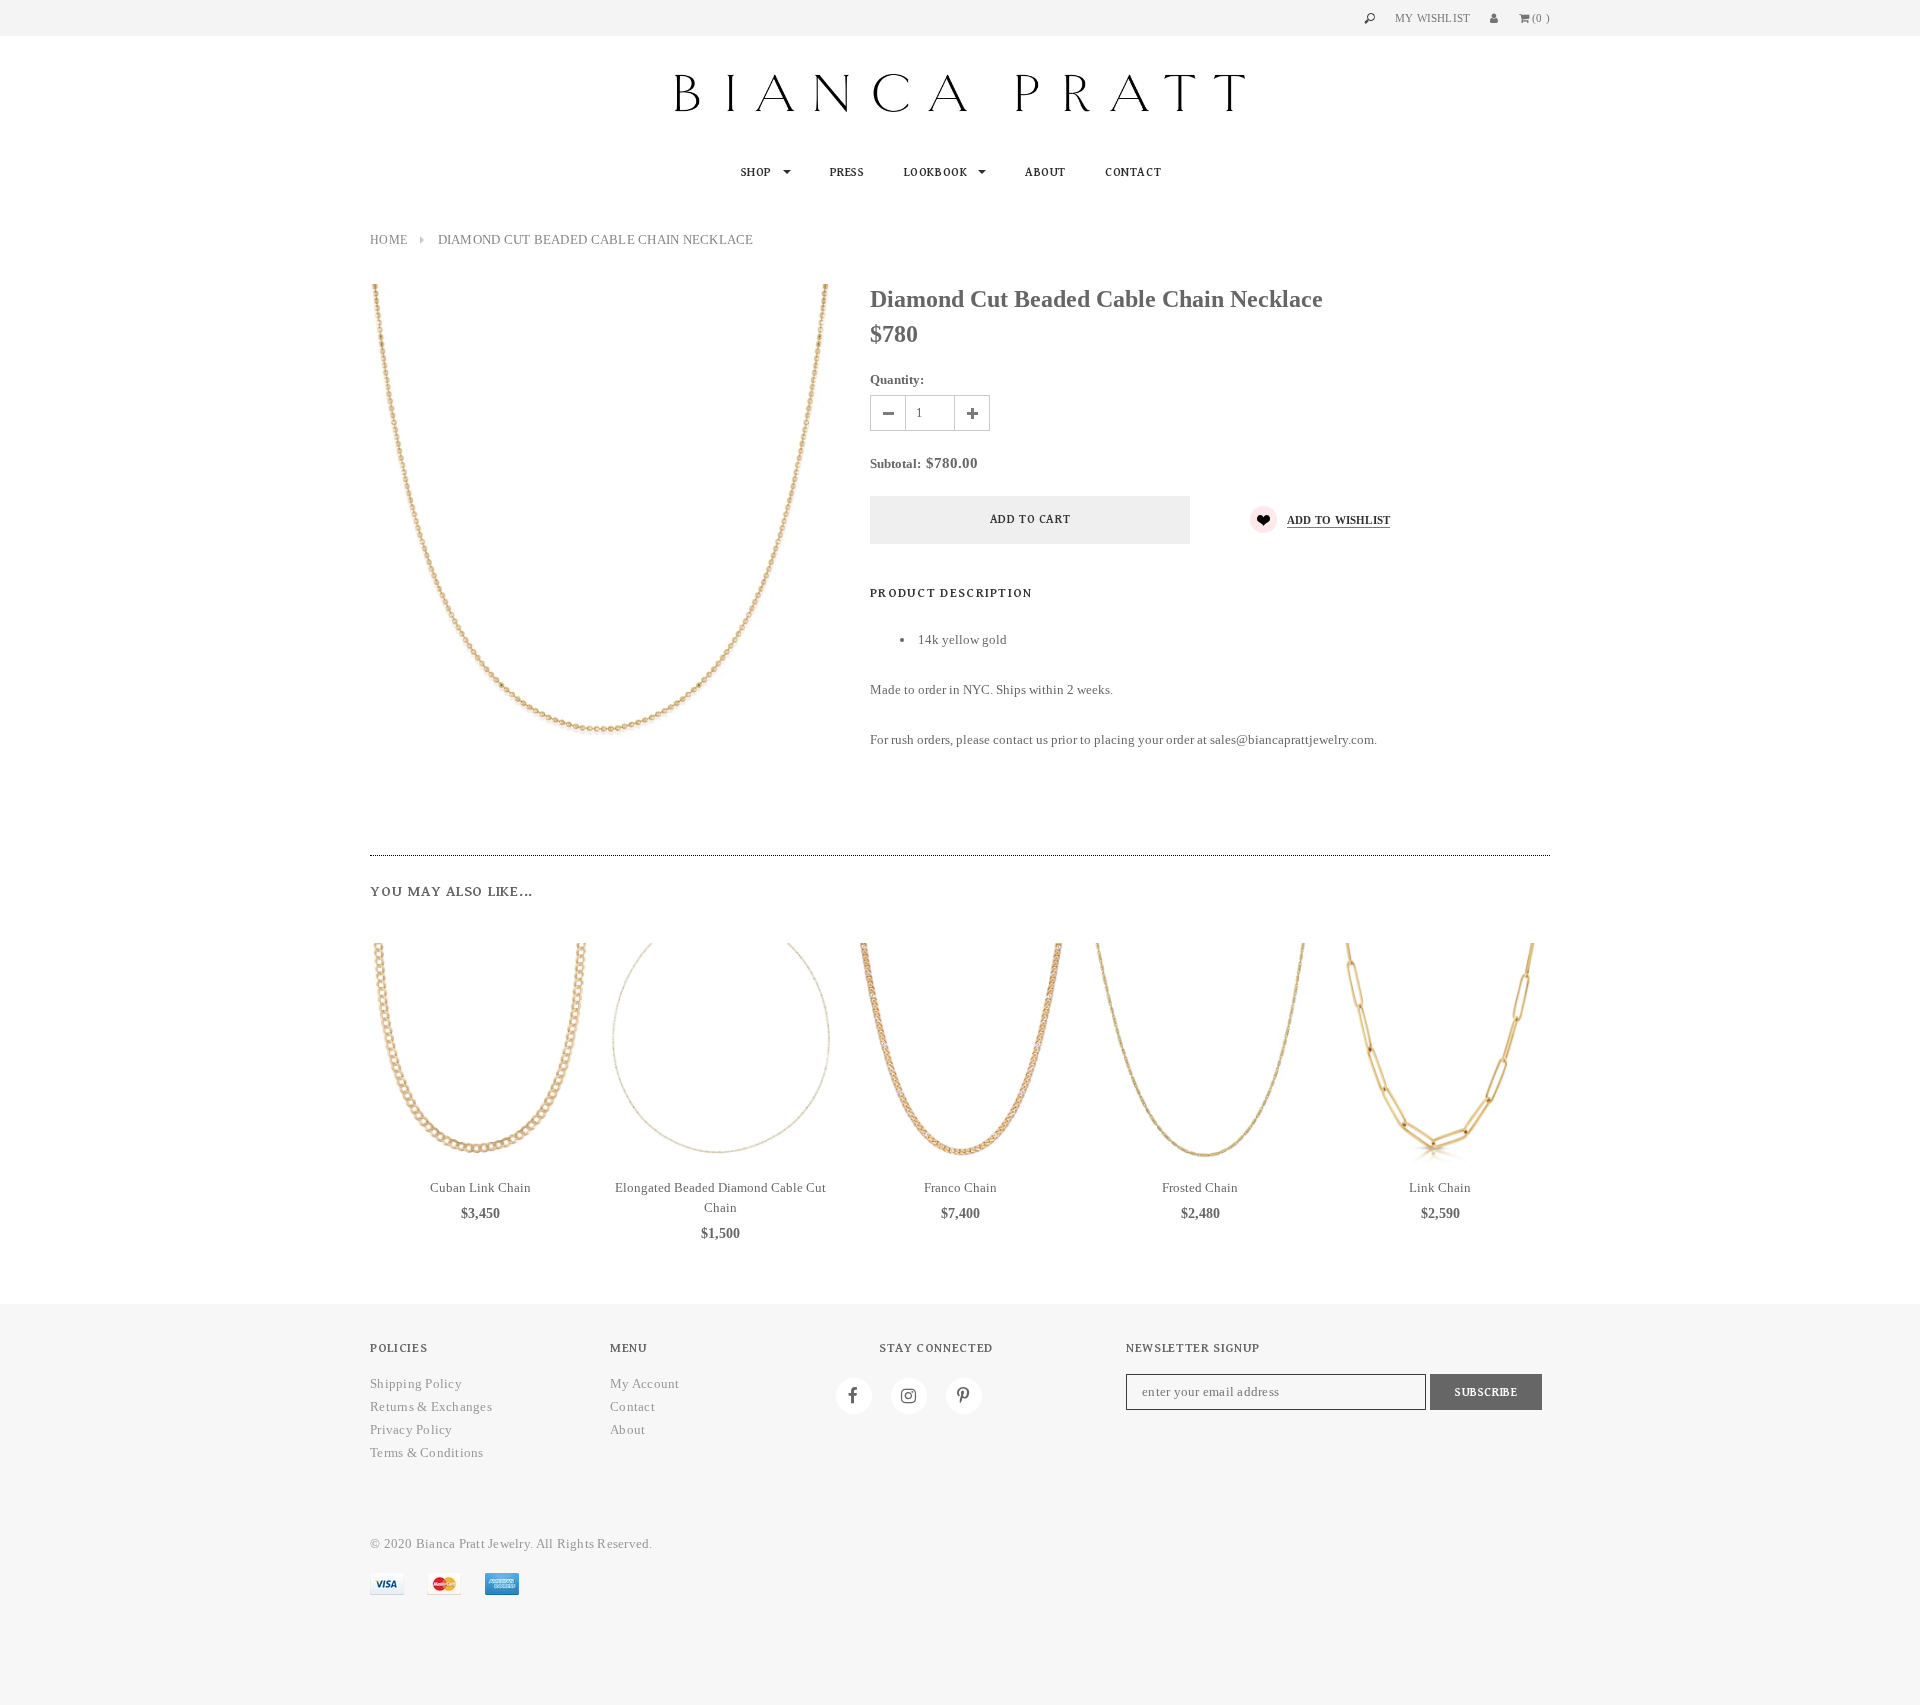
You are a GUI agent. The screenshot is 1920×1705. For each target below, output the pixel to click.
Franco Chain (960, 1187)
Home (388, 240)
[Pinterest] (964, 1396)
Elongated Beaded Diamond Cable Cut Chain (720, 1197)
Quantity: (897, 379)
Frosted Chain (1200, 1187)
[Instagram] (909, 1396)
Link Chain (1440, 1187)
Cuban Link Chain (480, 1187)
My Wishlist (1432, 18)
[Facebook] (854, 1396)
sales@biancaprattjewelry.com (1292, 739)
